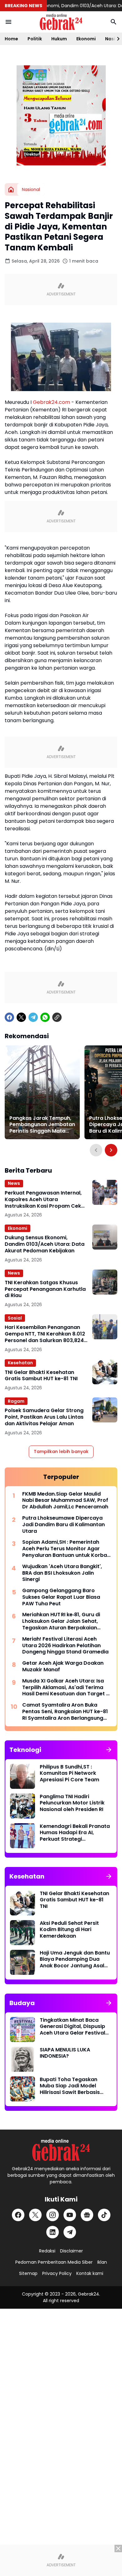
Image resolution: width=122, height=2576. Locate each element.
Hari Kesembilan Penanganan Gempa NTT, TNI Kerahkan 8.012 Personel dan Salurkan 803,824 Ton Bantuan (45, 1334)
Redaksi (47, 2251)
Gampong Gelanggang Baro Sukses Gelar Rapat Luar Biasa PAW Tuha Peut (61, 1597)
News (14, 1183)
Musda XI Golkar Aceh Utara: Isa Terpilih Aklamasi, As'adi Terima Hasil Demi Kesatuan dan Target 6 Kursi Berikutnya (66, 1688)
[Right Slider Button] (116, 39)
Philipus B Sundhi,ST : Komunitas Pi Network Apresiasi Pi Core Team (69, 1774)
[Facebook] (9, 1017)
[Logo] (61, 2150)
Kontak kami (90, 2273)
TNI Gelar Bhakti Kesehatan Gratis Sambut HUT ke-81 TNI (41, 1376)
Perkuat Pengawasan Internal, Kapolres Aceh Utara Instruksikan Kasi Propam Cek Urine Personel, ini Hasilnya (43, 1200)
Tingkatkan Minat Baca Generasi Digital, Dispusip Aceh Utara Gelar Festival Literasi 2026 (72, 2027)
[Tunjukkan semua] (109, 1750)
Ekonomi (86, 39)
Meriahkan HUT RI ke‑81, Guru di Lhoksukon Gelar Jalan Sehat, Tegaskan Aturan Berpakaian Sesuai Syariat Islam (61, 1621)
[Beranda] (11, 189)
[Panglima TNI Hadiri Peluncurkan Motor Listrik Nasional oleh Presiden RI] (23, 1806)
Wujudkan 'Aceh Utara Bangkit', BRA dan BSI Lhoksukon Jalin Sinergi (62, 1573)
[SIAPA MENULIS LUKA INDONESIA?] (23, 2059)
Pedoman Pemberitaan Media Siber (54, 2262)
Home (11, 39)
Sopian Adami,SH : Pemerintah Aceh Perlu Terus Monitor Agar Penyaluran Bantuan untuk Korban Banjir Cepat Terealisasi (66, 1549)
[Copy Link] (57, 1017)
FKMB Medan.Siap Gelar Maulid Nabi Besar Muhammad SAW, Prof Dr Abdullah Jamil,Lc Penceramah (65, 1501)
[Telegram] (33, 1017)
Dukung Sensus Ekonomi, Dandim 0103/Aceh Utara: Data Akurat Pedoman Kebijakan (45, 1244)
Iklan (102, 2262)
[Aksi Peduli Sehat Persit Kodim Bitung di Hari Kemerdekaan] (23, 1933)
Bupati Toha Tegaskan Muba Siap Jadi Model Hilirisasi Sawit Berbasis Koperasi (70, 2086)
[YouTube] (70, 2215)
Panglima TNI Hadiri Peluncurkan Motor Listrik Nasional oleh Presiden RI (72, 1803)
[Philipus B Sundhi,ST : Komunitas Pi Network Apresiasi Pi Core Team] (23, 1776)
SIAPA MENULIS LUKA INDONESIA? (65, 2053)
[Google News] (87, 2215)
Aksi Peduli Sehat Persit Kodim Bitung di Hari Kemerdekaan (69, 1930)
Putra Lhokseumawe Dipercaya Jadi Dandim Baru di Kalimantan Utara (64, 1525)
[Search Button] (114, 22)
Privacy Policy (57, 2273)
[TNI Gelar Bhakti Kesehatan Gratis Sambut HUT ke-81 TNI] (105, 1372)
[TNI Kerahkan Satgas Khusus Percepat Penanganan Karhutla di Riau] (105, 1282)
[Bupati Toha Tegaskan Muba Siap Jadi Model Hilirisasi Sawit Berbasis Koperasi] (23, 2089)
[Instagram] (53, 2215)
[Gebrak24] (61, 22)
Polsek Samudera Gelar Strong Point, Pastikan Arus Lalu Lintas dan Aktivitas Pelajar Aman (44, 1417)
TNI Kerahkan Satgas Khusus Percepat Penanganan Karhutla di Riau (45, 1289)
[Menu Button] (8, 22)
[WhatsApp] (45, 1017)
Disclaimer (71, 2251)
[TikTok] (104, 2215)
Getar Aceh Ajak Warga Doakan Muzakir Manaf (63, 1667)
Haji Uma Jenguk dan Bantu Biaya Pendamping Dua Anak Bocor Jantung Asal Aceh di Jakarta (75, 1960)
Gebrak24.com (51, 402)
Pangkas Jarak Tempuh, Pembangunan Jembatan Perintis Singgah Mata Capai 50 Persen (42, 1125)
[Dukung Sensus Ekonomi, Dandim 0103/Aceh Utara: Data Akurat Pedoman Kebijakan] (105, 1237)
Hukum (59, 39)
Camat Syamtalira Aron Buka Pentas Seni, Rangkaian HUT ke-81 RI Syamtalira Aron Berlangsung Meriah (65, 1712)
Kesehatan (20, 1363)
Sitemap (28, 2273)
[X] (21, 1017)
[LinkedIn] (53, 2232)
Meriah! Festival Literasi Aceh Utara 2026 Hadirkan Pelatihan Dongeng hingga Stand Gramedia (65, 1646)
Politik (35, 39)
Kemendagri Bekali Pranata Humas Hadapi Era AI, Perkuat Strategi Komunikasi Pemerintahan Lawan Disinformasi (75, 1833)
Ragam (16, 1401)
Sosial (15, 1318)
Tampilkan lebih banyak (61, 1452)
